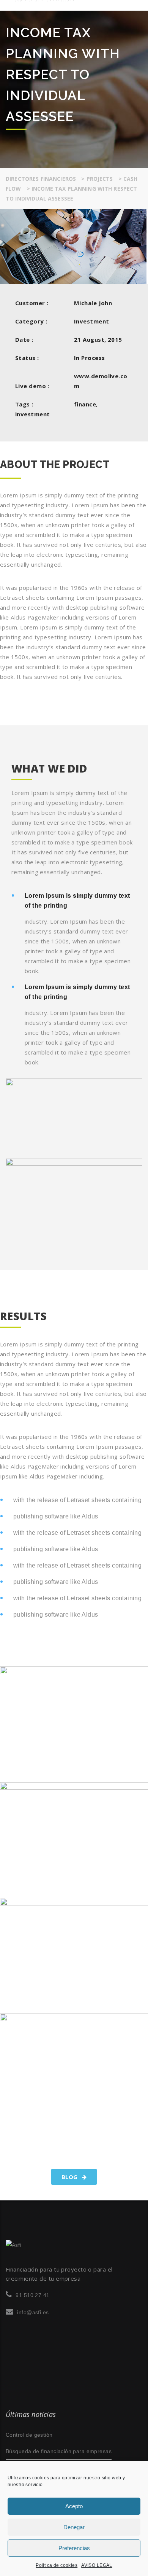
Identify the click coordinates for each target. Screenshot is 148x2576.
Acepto (74, 2506)
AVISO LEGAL (97, 2565)
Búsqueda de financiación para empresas (59, 2451)
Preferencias (74, 2548)
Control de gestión (29, 2435)
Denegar (74, 2527)
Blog (70, 2177)
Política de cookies (57, 2565)
